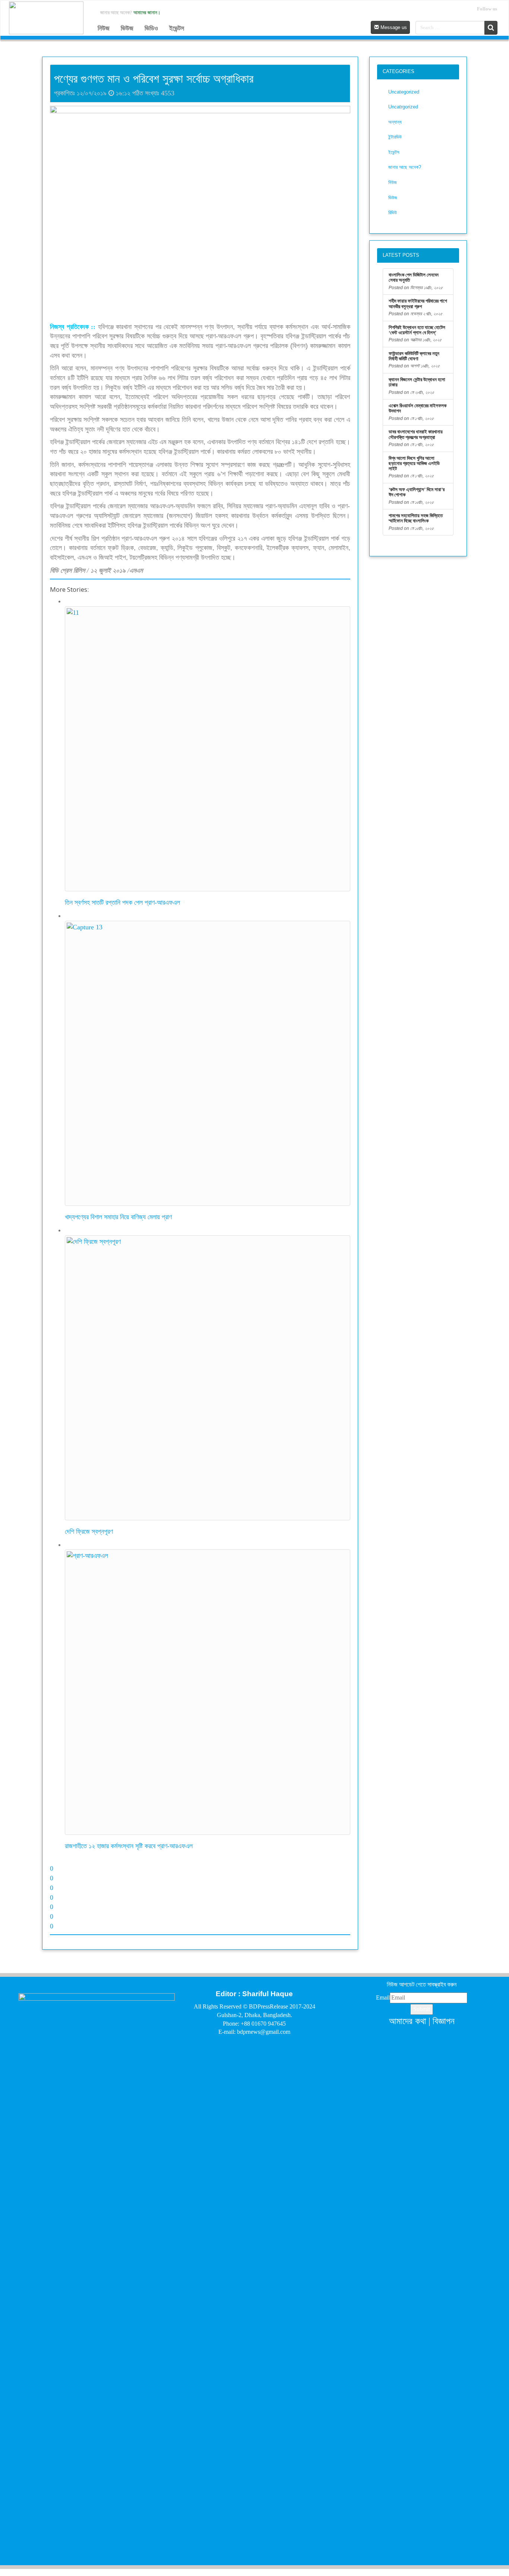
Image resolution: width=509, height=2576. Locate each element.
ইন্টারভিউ (395, 137)
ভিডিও (151, 28)
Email (383, 1997)
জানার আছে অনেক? (405, 167)
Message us (393, 27)
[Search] (491, 28)
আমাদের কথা (408, 2021)
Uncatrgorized (403, 107)
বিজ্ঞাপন (444, 2021)
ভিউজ (127, 28)
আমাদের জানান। (147, 12)
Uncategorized (404, 92)
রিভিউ (393, 213)
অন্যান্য (395, 122)
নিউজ (104, 28)
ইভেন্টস (177, 28)
